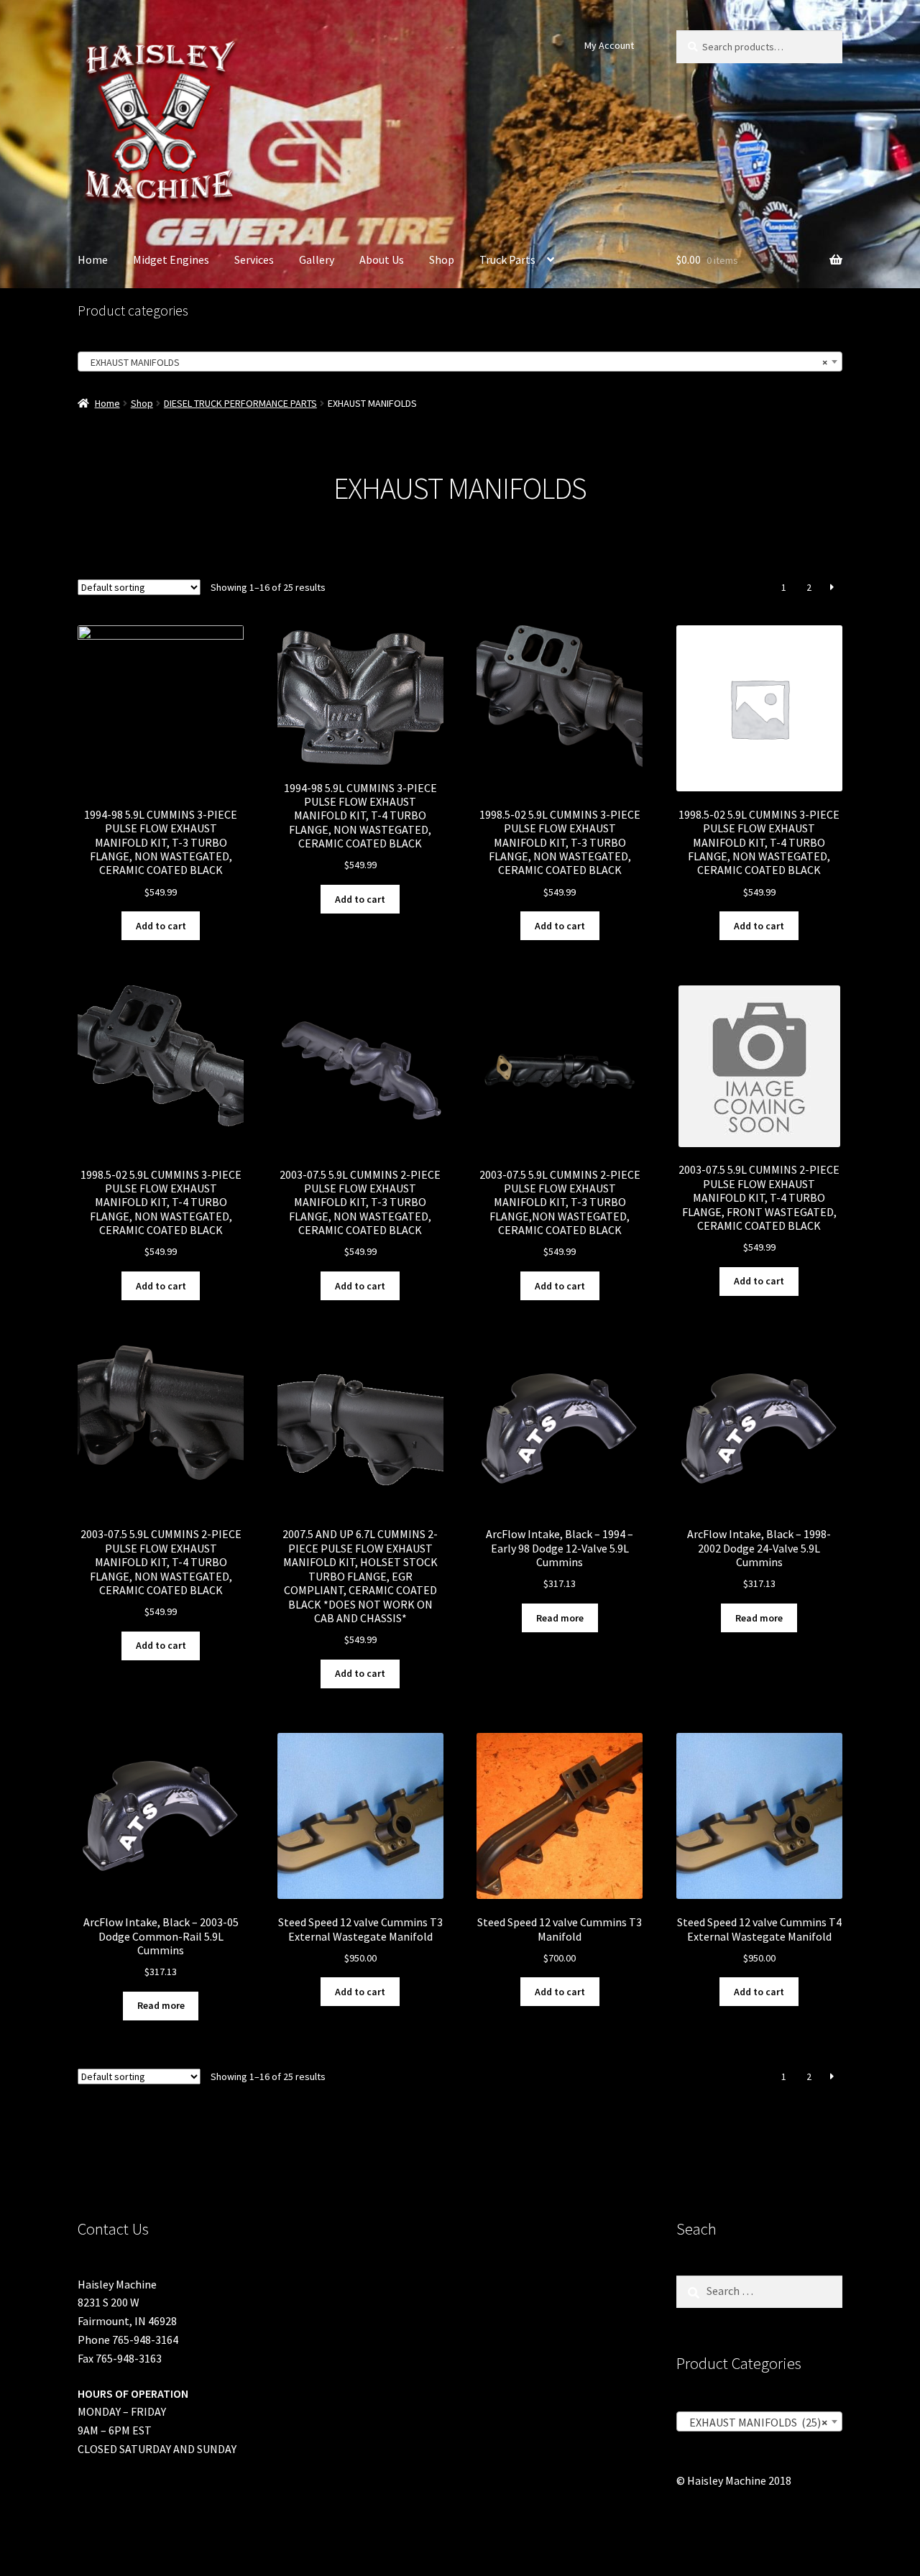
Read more (560, 1618)
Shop (442, 259)
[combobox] (460, 362)
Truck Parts (507, 259)
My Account (609, 45)
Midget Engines (171, 259)
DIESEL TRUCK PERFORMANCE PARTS (240, 403)
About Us (382, 259)
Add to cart (161, 926)
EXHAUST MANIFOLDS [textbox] (456, 362)
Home (93, 259)
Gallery (317, 259)
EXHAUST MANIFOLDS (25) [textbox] (755, 2422)
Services (254, 259)
